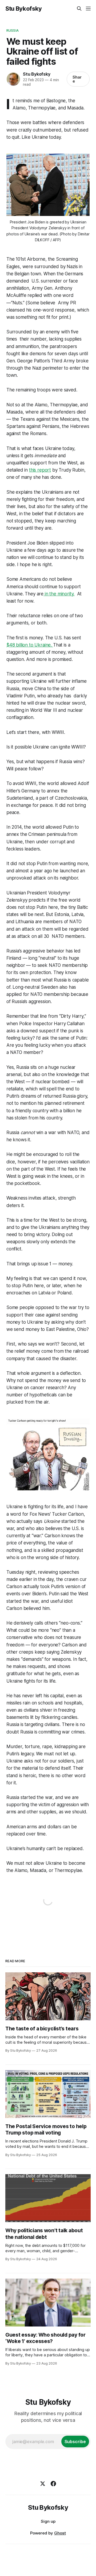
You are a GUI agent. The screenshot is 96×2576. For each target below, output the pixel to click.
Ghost (60, 2533)
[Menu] (88, 9)
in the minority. (59, 594)
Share (77, 79)
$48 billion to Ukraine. (30, 645)
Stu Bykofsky (24, 9)
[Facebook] (53, 2484)
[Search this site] (79, 9)
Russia (13, 30)
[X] (43, 2484)
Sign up (48, 2521)
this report (40, 470)
